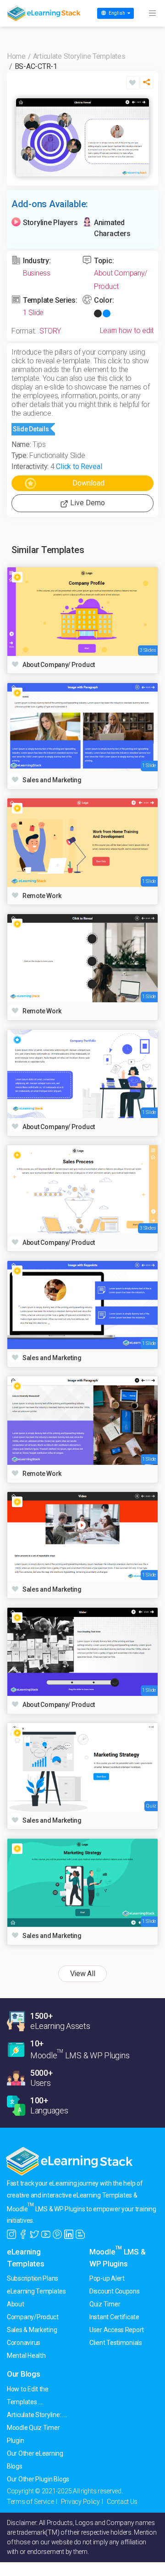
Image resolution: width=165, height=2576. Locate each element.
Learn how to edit (127, 330)
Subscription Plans (33, 2278)
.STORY (49, 331)
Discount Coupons (115, 2291)
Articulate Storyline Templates (79, 56)
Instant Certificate (114, 2317)
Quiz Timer (105, 2304)
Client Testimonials (116, 2343)
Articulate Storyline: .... (37, 2415)
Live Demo (87, 503)
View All (83, 1974)
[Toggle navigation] (152, 13)
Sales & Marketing (32, 2330)
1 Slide (33, 313)
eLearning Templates (36, 2291)
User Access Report (117, 2330)
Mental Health (26, 2356)
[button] (147, 85)
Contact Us (122, 2502)
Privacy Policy (80, 2502)
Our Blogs (24, 2374)
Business (37, 273)
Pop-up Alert (107, 2278)
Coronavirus (24, 2343)
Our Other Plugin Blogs (38, 2479)
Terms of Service (30, 2502)
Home (16, 56)
